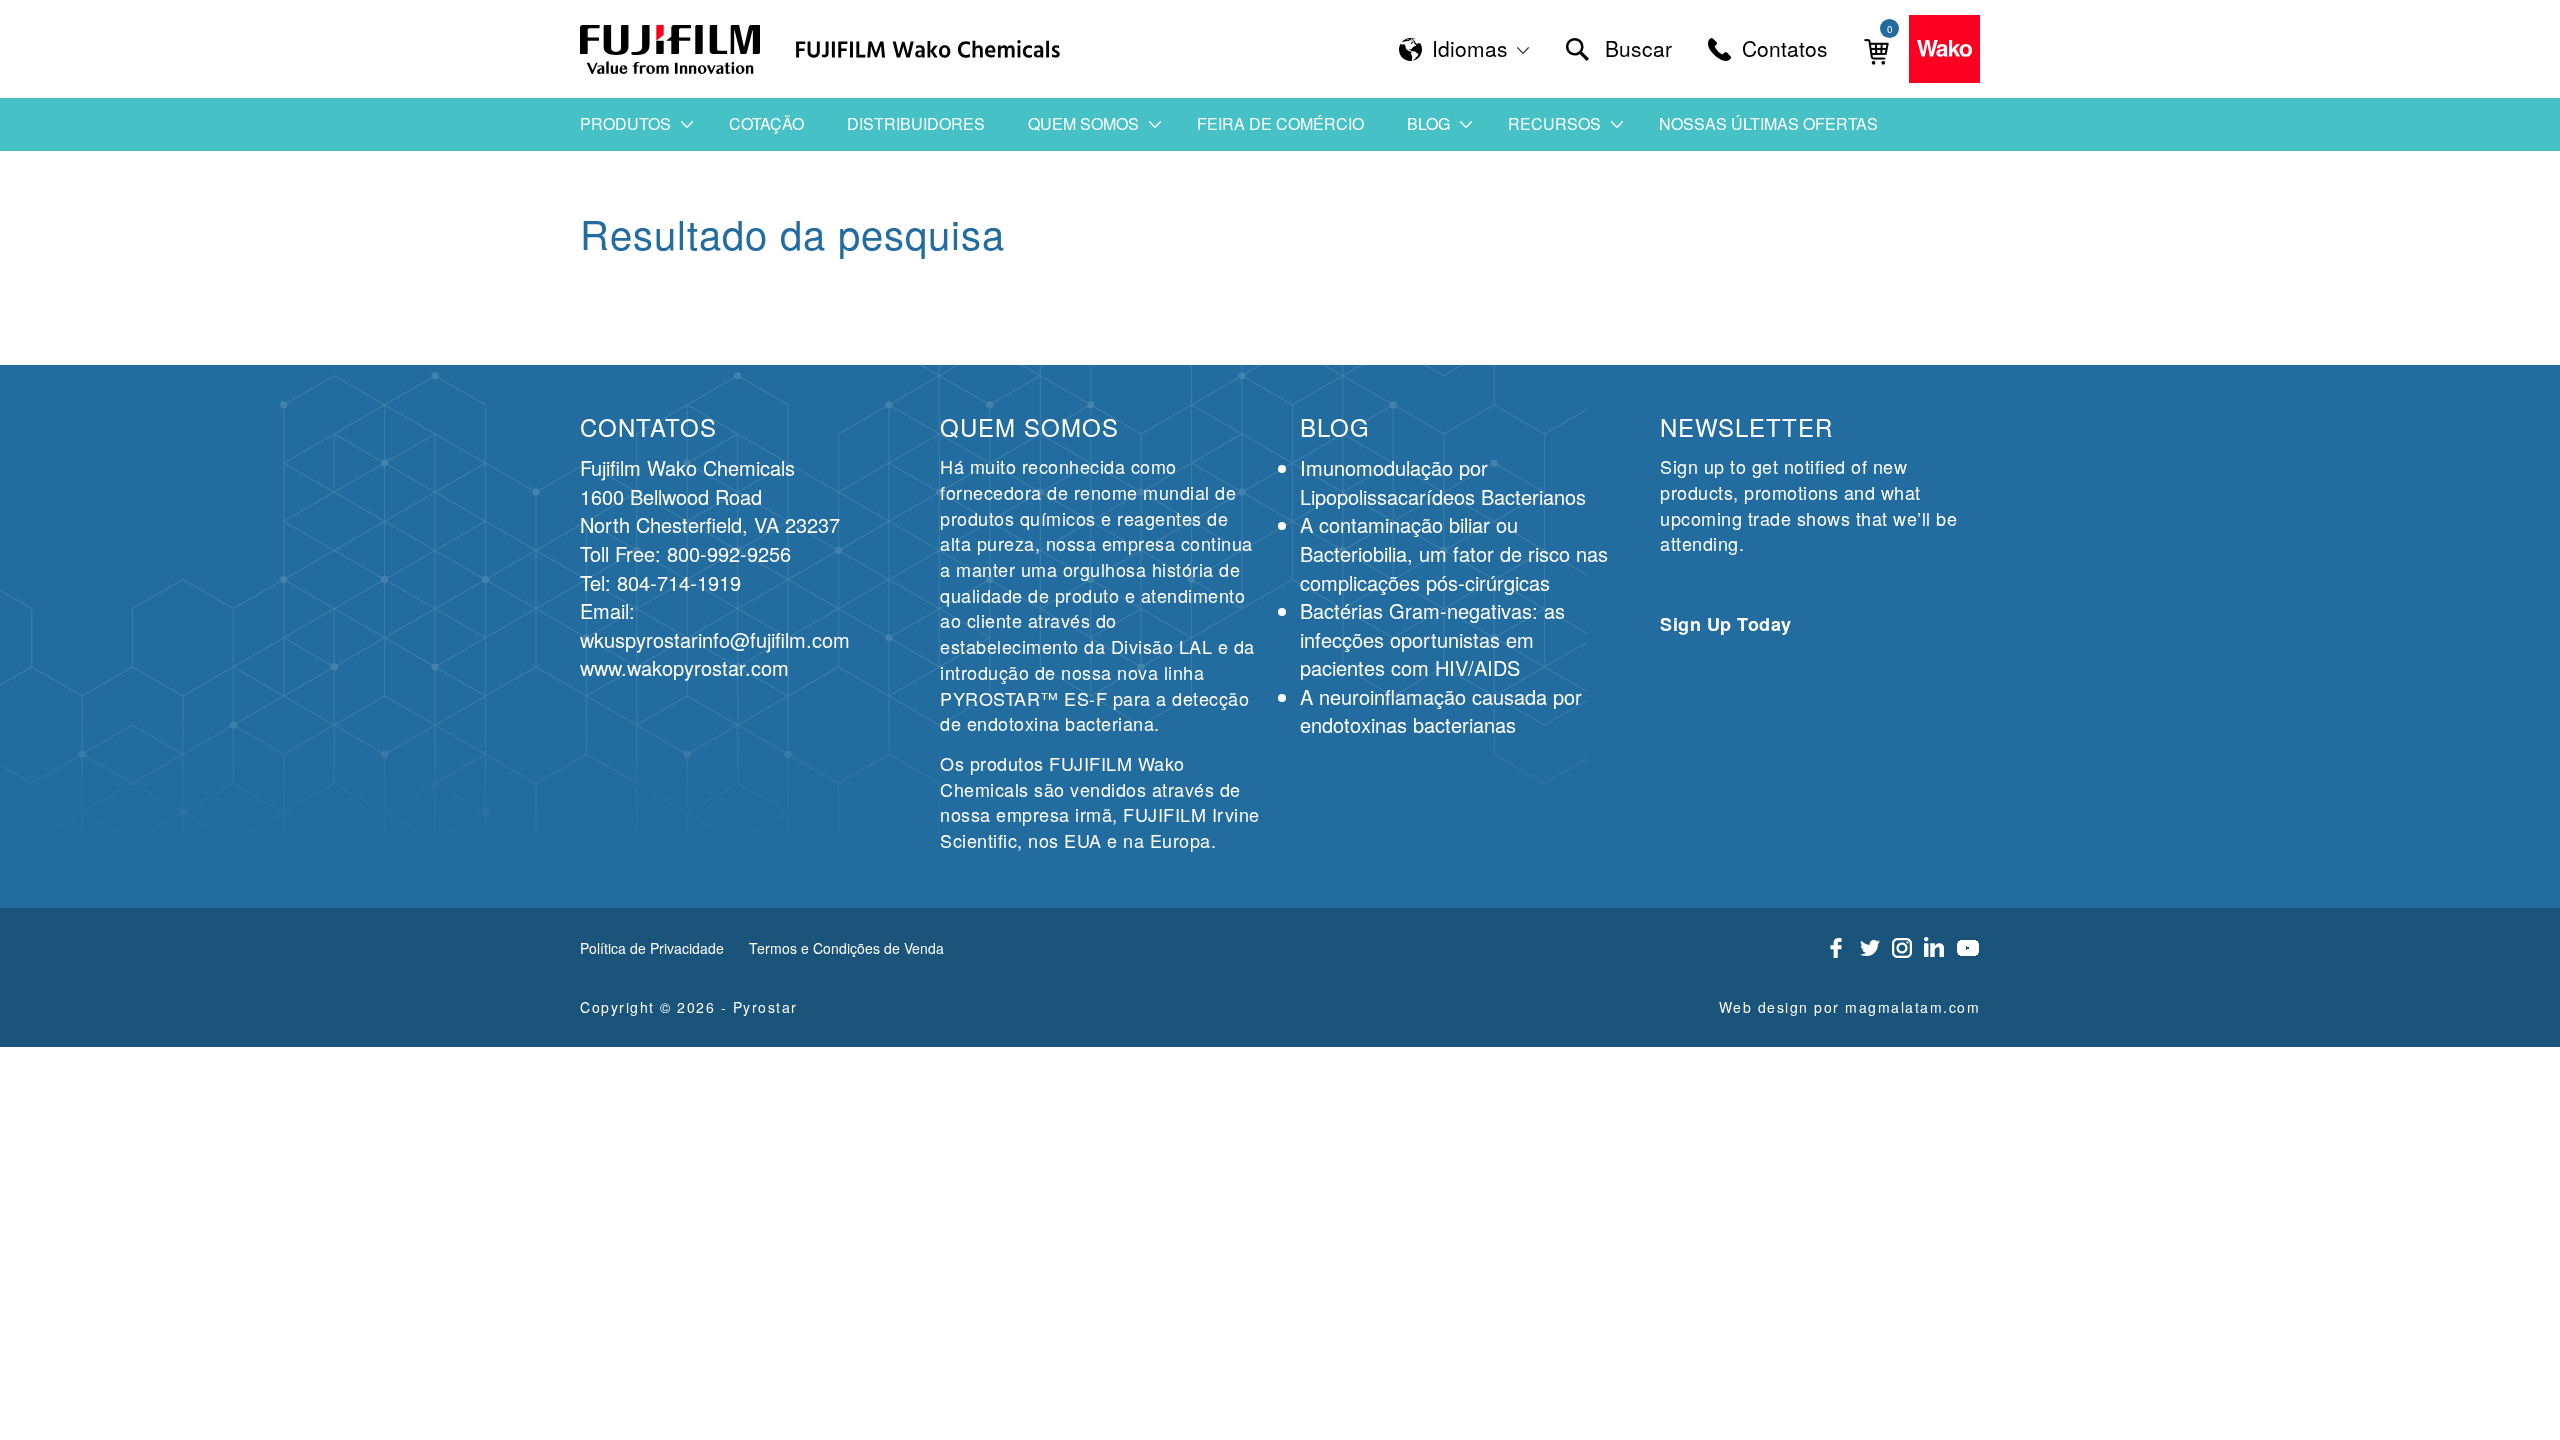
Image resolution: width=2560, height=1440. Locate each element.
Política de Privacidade (652, 948)
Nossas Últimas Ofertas (1768, 123)
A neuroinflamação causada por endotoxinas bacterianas (1441, 711)
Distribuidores (916, 123)
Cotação (766, 123)
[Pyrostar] (671, 49)
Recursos (1554, 123)
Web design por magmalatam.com (1850, 1007)
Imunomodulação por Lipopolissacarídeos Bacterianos (1443, 482)
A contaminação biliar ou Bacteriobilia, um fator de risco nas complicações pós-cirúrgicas (1454, 553)
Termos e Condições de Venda (846, 948)
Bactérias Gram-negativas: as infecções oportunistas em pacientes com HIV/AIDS (1432, 639)
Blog (1428, 123)
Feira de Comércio (1280, 123)
